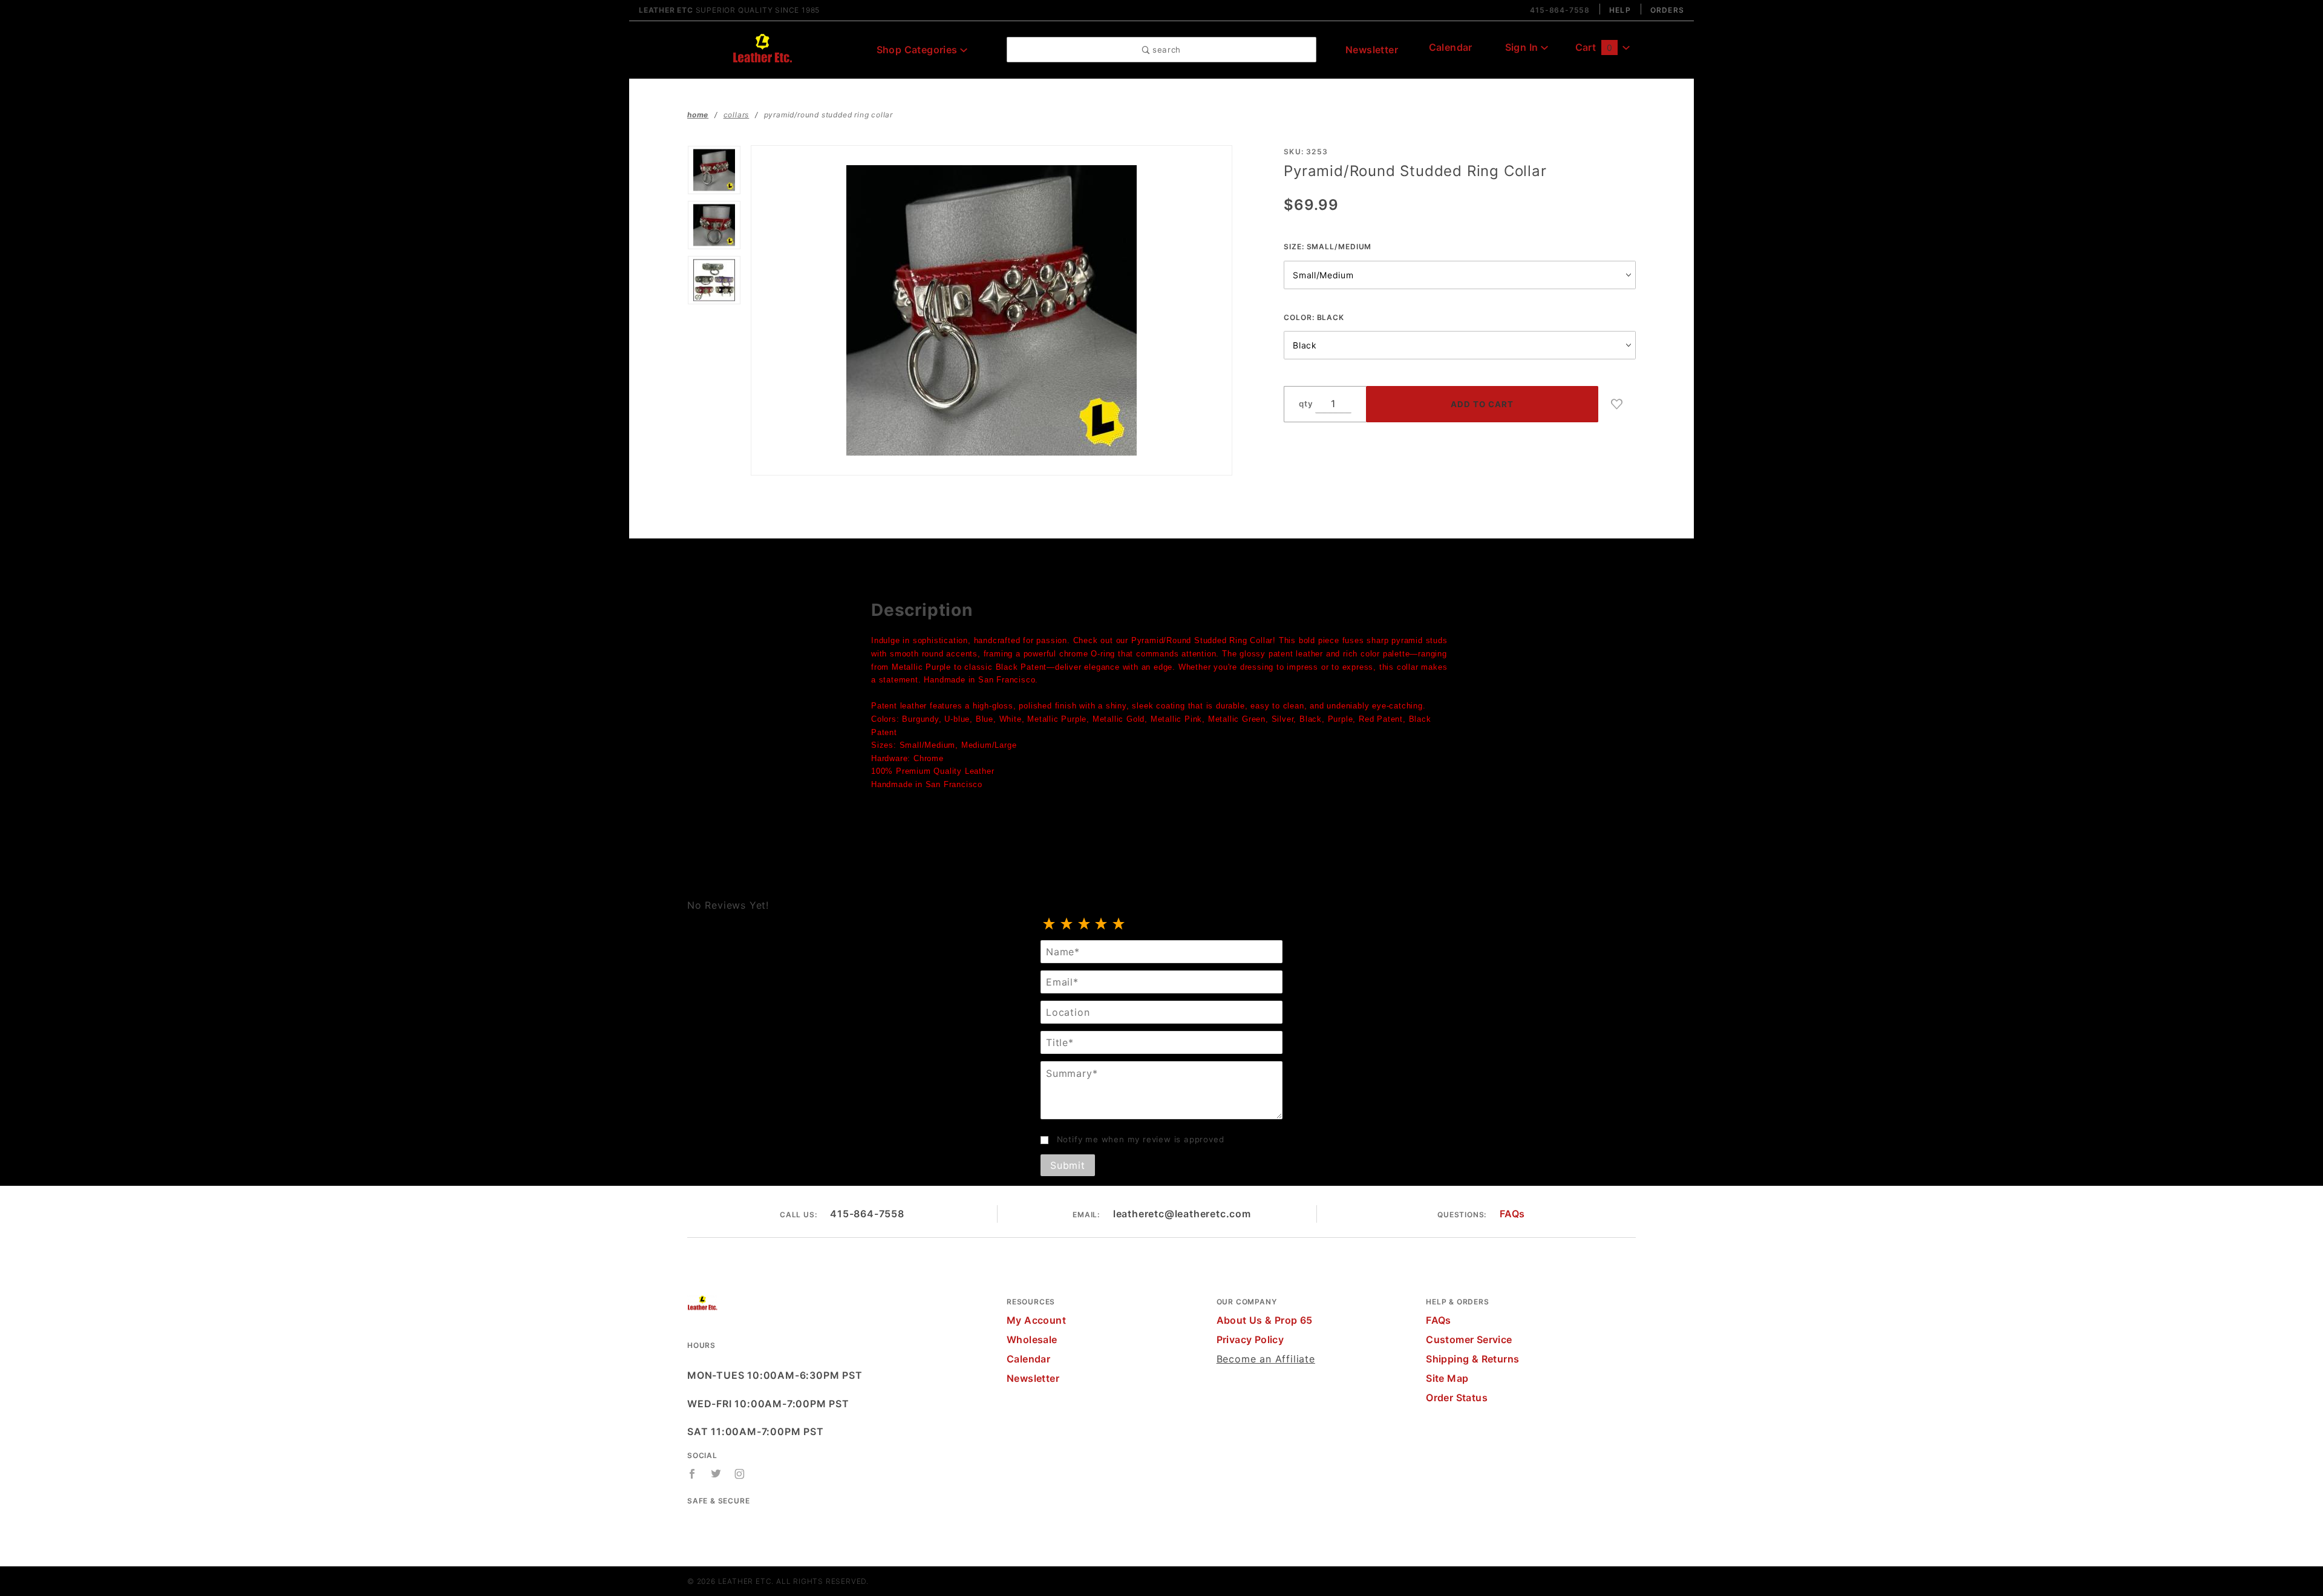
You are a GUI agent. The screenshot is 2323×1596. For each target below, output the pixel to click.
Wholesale (1032, 1339)
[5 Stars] (1119, 924)
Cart (1594, 47)
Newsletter (1372, 50)
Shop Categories (918, 50)
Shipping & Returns (1472, 1359)
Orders (1667, 10)
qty (1306, 404)
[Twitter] (716, 1474)
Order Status (1457, 1398)
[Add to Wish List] (1617, 404)
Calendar (1451, 47)
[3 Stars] (1084, 924)
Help (1620, 10)
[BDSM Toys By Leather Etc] (762, 48)
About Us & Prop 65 (1265, 1320)
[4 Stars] (1101, 924)
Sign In (1523, 47)
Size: (1328, 247)
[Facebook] (692, 1474)
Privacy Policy (1250, 1339)
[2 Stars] (1067, 924)
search (1165, 50)
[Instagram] (740, 1474)
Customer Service (1469, 1339)
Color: (1314, 317)
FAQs (1512, 1214)
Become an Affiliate (1266, 1359)
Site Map (1447, 1378)
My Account (1036, 1320)
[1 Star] (1049, 924)
